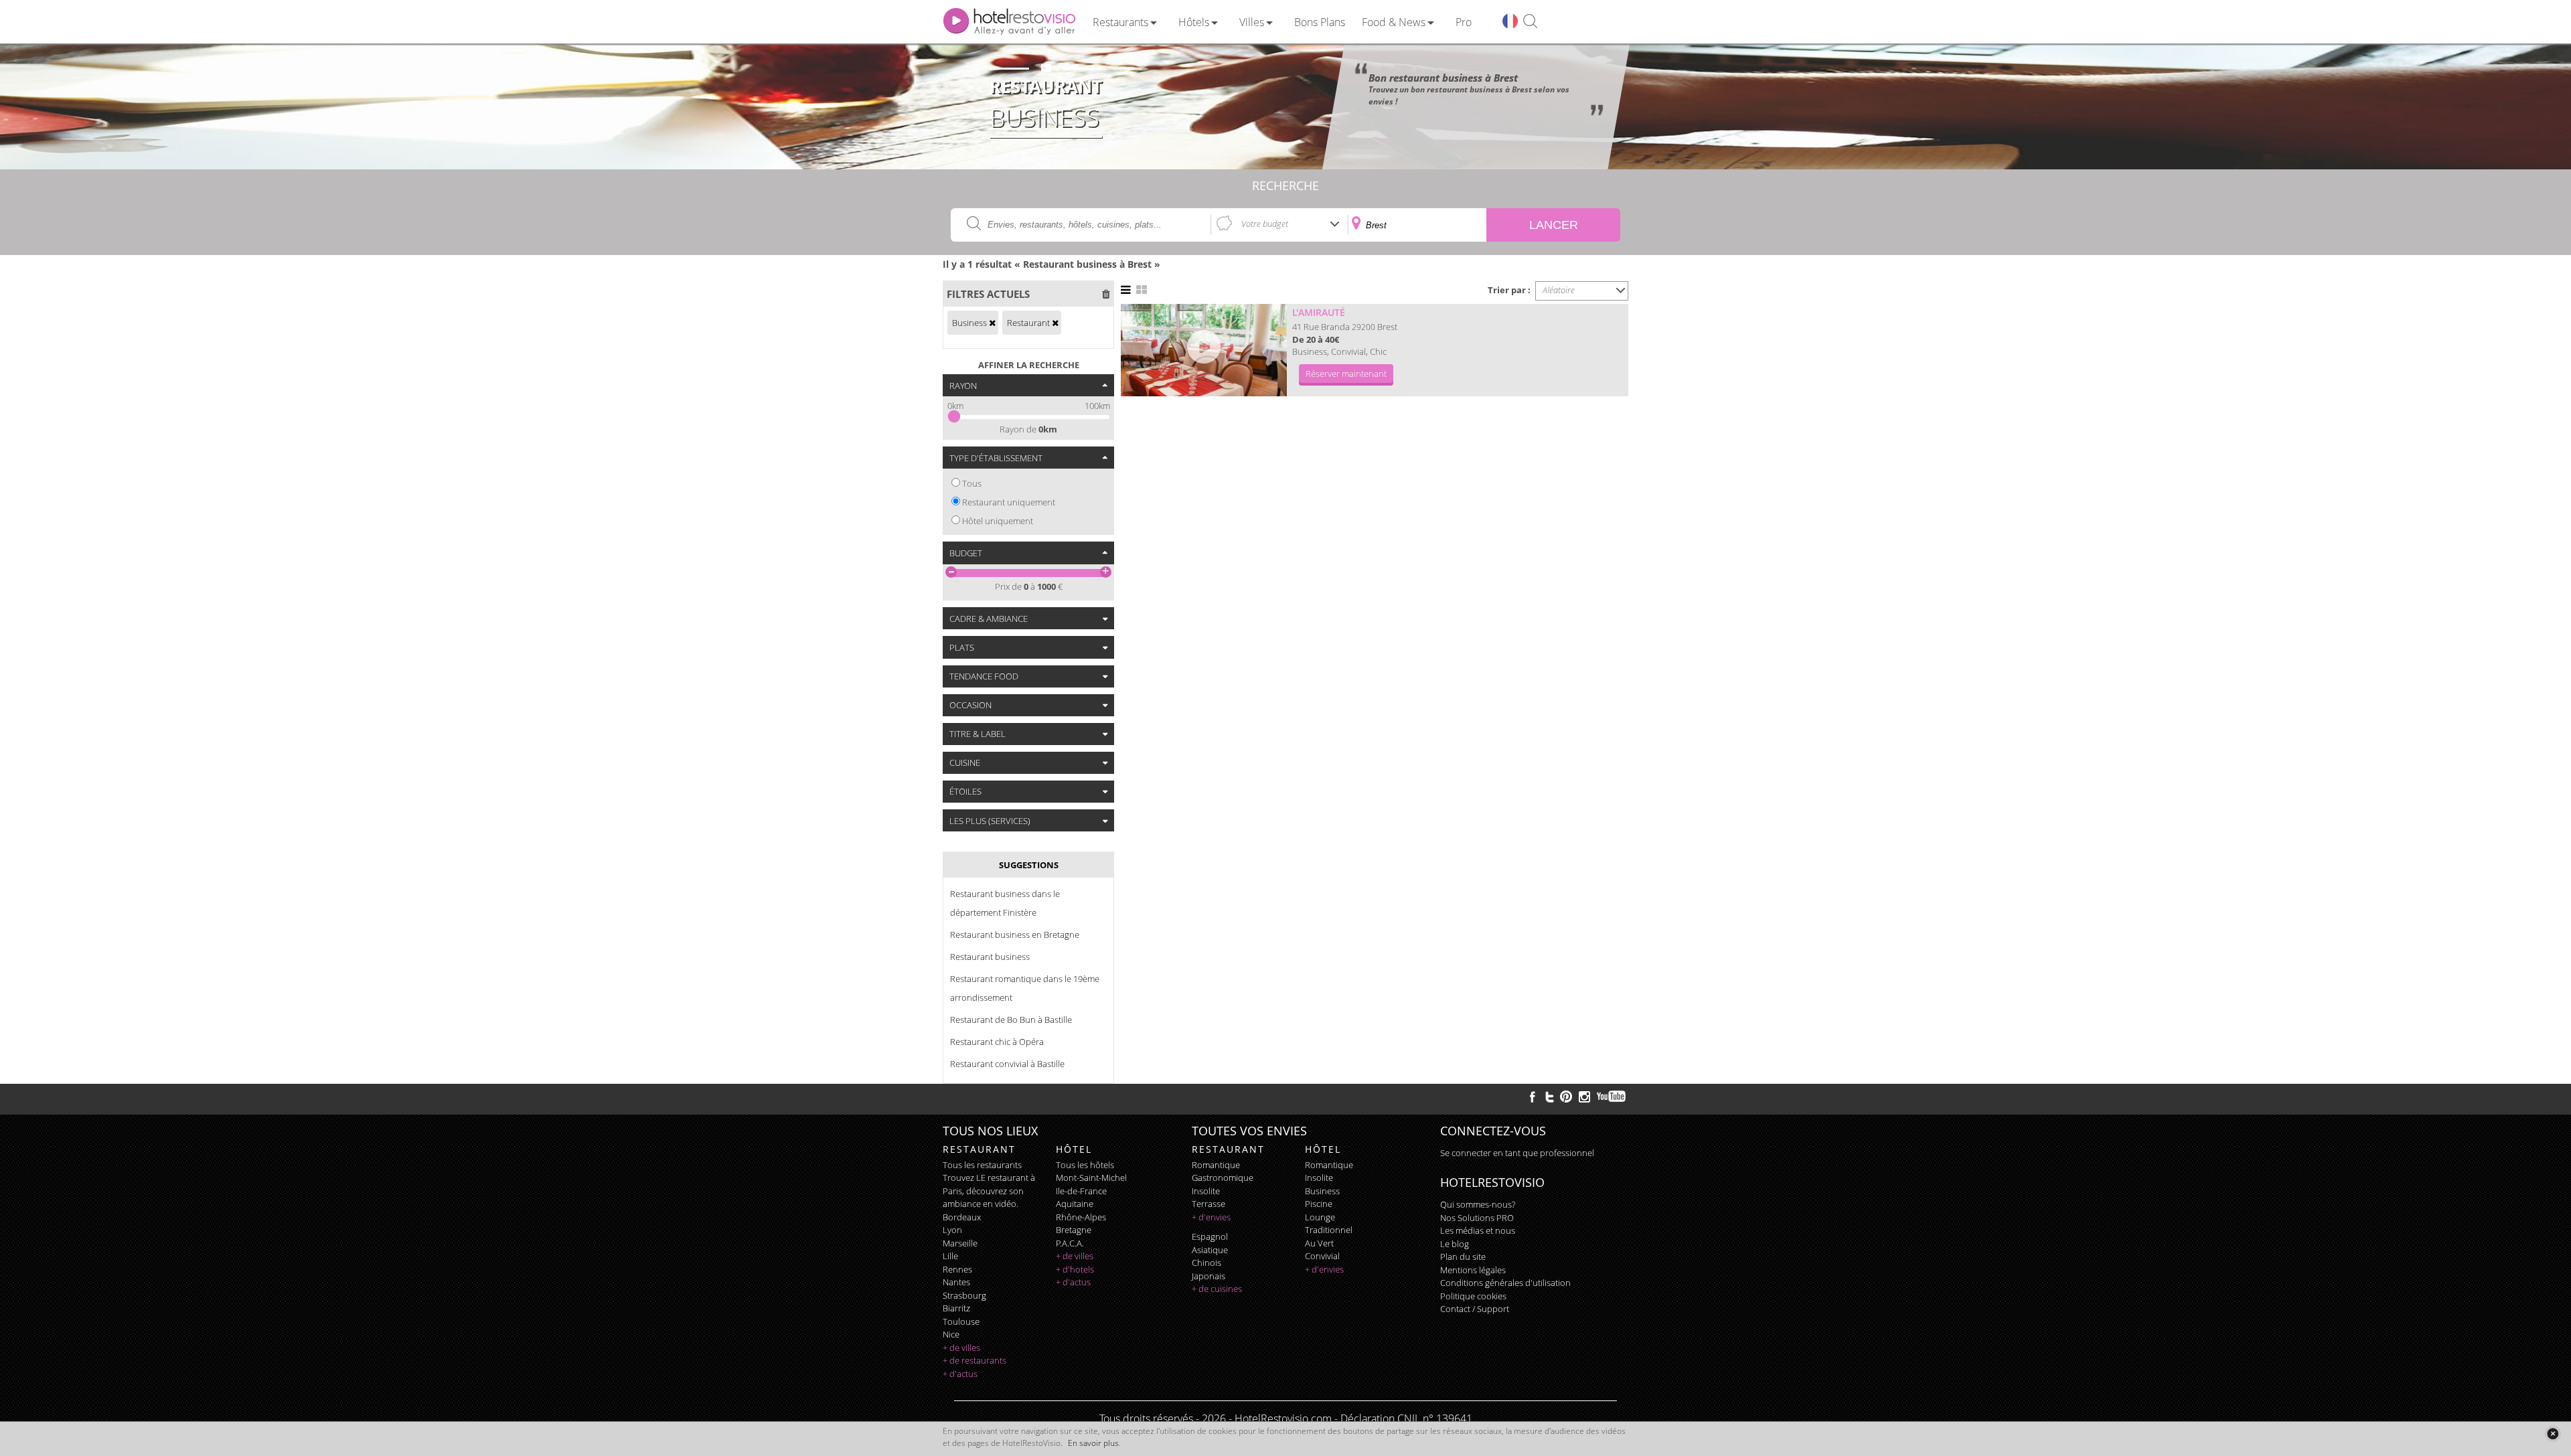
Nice (951, 1334)
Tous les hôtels (1085, 1165)
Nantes (956, 1282)
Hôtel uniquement (998, 521)
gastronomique (1223, 1178)
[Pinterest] (1566, 1097)
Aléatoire (1559, 290)
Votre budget (1265, 224)
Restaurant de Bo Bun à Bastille (1011, 1020)
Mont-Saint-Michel (1091, 1178)
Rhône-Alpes (1081, 1217)
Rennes (957, 1269)
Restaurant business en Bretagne (1015, 935)
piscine (1319, 1204)
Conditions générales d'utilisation (1505, 1283)
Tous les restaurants (982, 1165)
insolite (1206, 1191)
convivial (1322, 1256)
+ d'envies (1211, 1217)
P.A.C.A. (1070, 1243)
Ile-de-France (1081, 1191)
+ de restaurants (975, 1360)
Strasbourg (964, 1295)
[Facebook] (1533, 1097)
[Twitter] (1549, 1097)
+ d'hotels (1075, 1269)
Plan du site (1463, 1257)
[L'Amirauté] (1204, 350)
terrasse (1209, 1204)
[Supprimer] (992, 323)
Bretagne (1074, 1230)
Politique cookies (1473, 1296)
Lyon (952, 1230)
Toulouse (961, 1321)
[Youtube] (1612, 1097)
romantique (1216, 1165)
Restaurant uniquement (1009, 502)
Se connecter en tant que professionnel (1517, 1153)
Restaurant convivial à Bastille (1007, 1064)
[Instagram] (1584, 1099)
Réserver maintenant (1346, 374)
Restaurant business (990, 957)
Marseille (960, 1243)
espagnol (1210, 1236)
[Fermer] (2553, 1434)
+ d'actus (960, 1374)
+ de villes (961, 1348)
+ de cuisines (1217, 1289)
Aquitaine (1075, 1204)
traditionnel (1329, 1230)
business (1322, 1191)
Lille (950, 1256)
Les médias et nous (1478, 1230)
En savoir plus (1093, 1443)
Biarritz (956, 1308)
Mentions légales (1473, 1270)
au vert (1319, 1243)
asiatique (1210, 1250)
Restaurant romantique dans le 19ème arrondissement (1025, 988)
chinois (1206, 1263)
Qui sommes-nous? (1478, 1204)
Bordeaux (962, 1217)
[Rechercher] (1530, 22)
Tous (972, 483)
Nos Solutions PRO (1477, 1218)
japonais (1209, 1276)
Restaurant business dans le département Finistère (1005, 903)
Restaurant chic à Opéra (997, 1042)
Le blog (1455, 1244)
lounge (1320, 1217)
